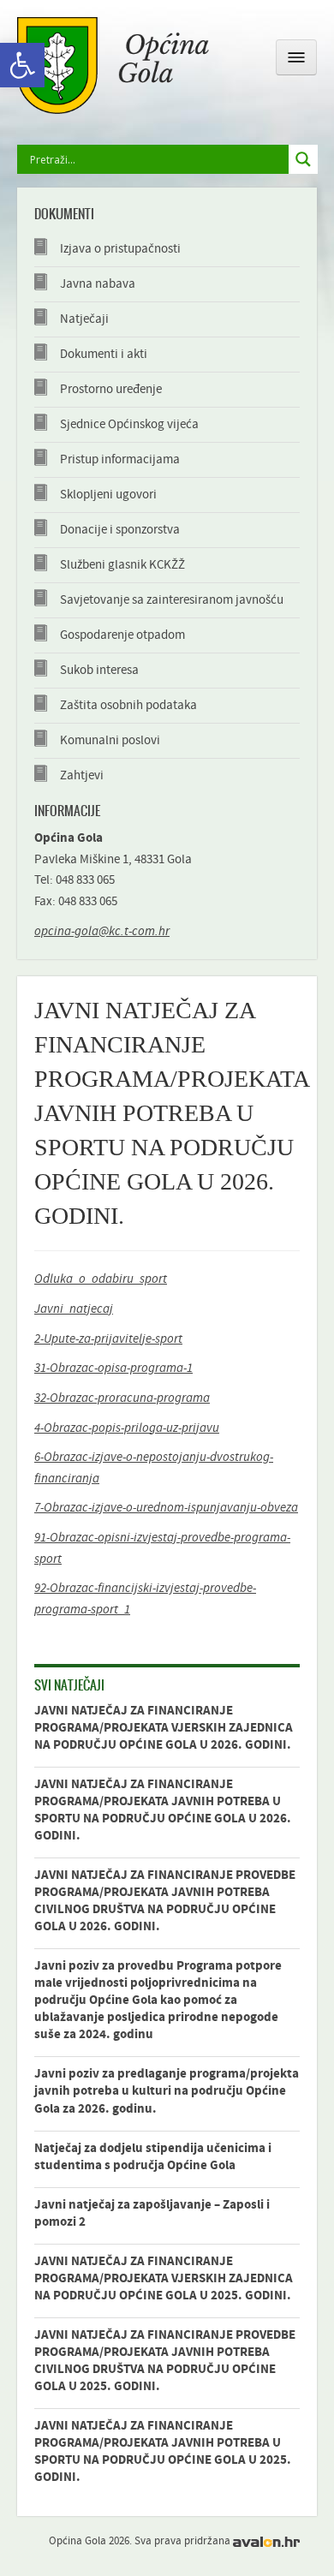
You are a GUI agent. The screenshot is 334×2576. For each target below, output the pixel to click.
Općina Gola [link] (113, 66)
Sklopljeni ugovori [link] (108, 495)
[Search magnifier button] (303, 159)
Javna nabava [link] (98, 284)
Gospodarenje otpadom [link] (122, 635)
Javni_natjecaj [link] (74, 1309)
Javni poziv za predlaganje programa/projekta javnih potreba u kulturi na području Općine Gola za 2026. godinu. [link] (167, 2091)
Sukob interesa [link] (99, 670)
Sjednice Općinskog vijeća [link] (129, 424)
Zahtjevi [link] (82, 775)
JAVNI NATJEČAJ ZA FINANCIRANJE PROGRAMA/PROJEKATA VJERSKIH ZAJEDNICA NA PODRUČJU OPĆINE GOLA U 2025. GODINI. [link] (164, 2278)
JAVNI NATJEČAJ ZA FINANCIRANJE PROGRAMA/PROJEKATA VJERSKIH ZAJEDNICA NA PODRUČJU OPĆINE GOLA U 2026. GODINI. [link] (164, 1728)
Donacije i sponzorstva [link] (120, 530)
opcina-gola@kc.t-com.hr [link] (102, 931)
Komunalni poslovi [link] (110, 740)
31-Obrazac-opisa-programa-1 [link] (113, 1368)
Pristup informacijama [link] (120, 459)
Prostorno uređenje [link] (111, 389)
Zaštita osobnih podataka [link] (128, 705)
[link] (22, 65)
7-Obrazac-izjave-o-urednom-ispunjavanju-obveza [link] (166, 1508)
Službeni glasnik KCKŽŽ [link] (122, 565)
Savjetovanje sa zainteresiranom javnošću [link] (172, 600)
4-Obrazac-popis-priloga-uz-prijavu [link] (127, 1428)
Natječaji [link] (84, 319)
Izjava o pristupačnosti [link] (120, 249)
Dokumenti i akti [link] (104, 354)
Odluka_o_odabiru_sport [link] (101, 1279)
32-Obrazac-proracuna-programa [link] (122, 1398)
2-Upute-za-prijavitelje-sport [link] (108, 1339)
